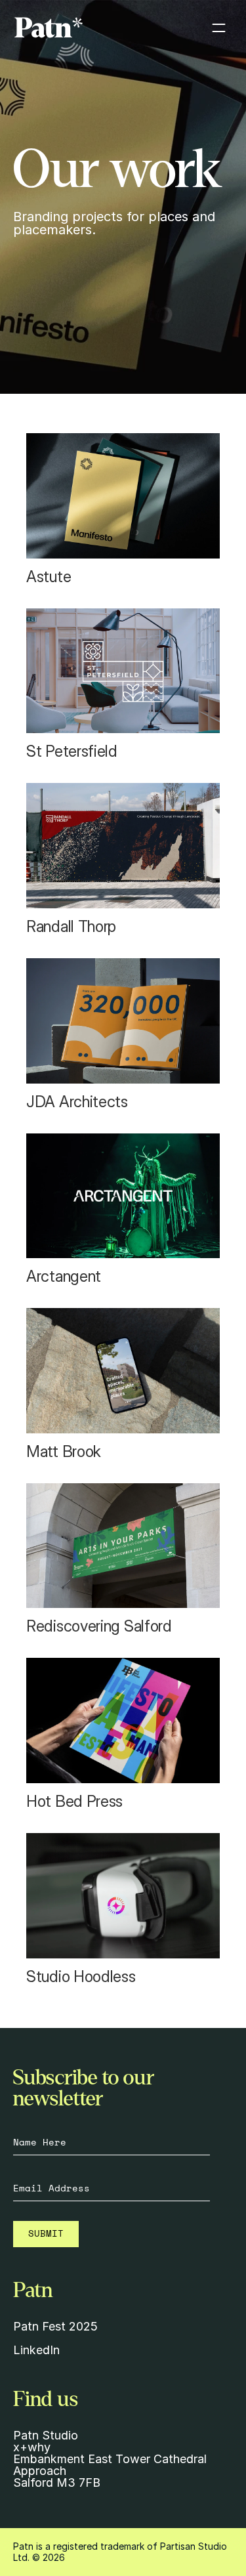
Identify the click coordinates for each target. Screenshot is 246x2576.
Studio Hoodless (81, 1976)
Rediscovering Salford (99, 1626)
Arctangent (64, 1276)
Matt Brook (64, 1451)
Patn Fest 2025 (55, 2326)
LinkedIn (36, 2350)
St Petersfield (72, 751)
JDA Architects (77, 1102)
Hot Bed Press (74, 1801)
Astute (51, 577)
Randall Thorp (71, 926)
